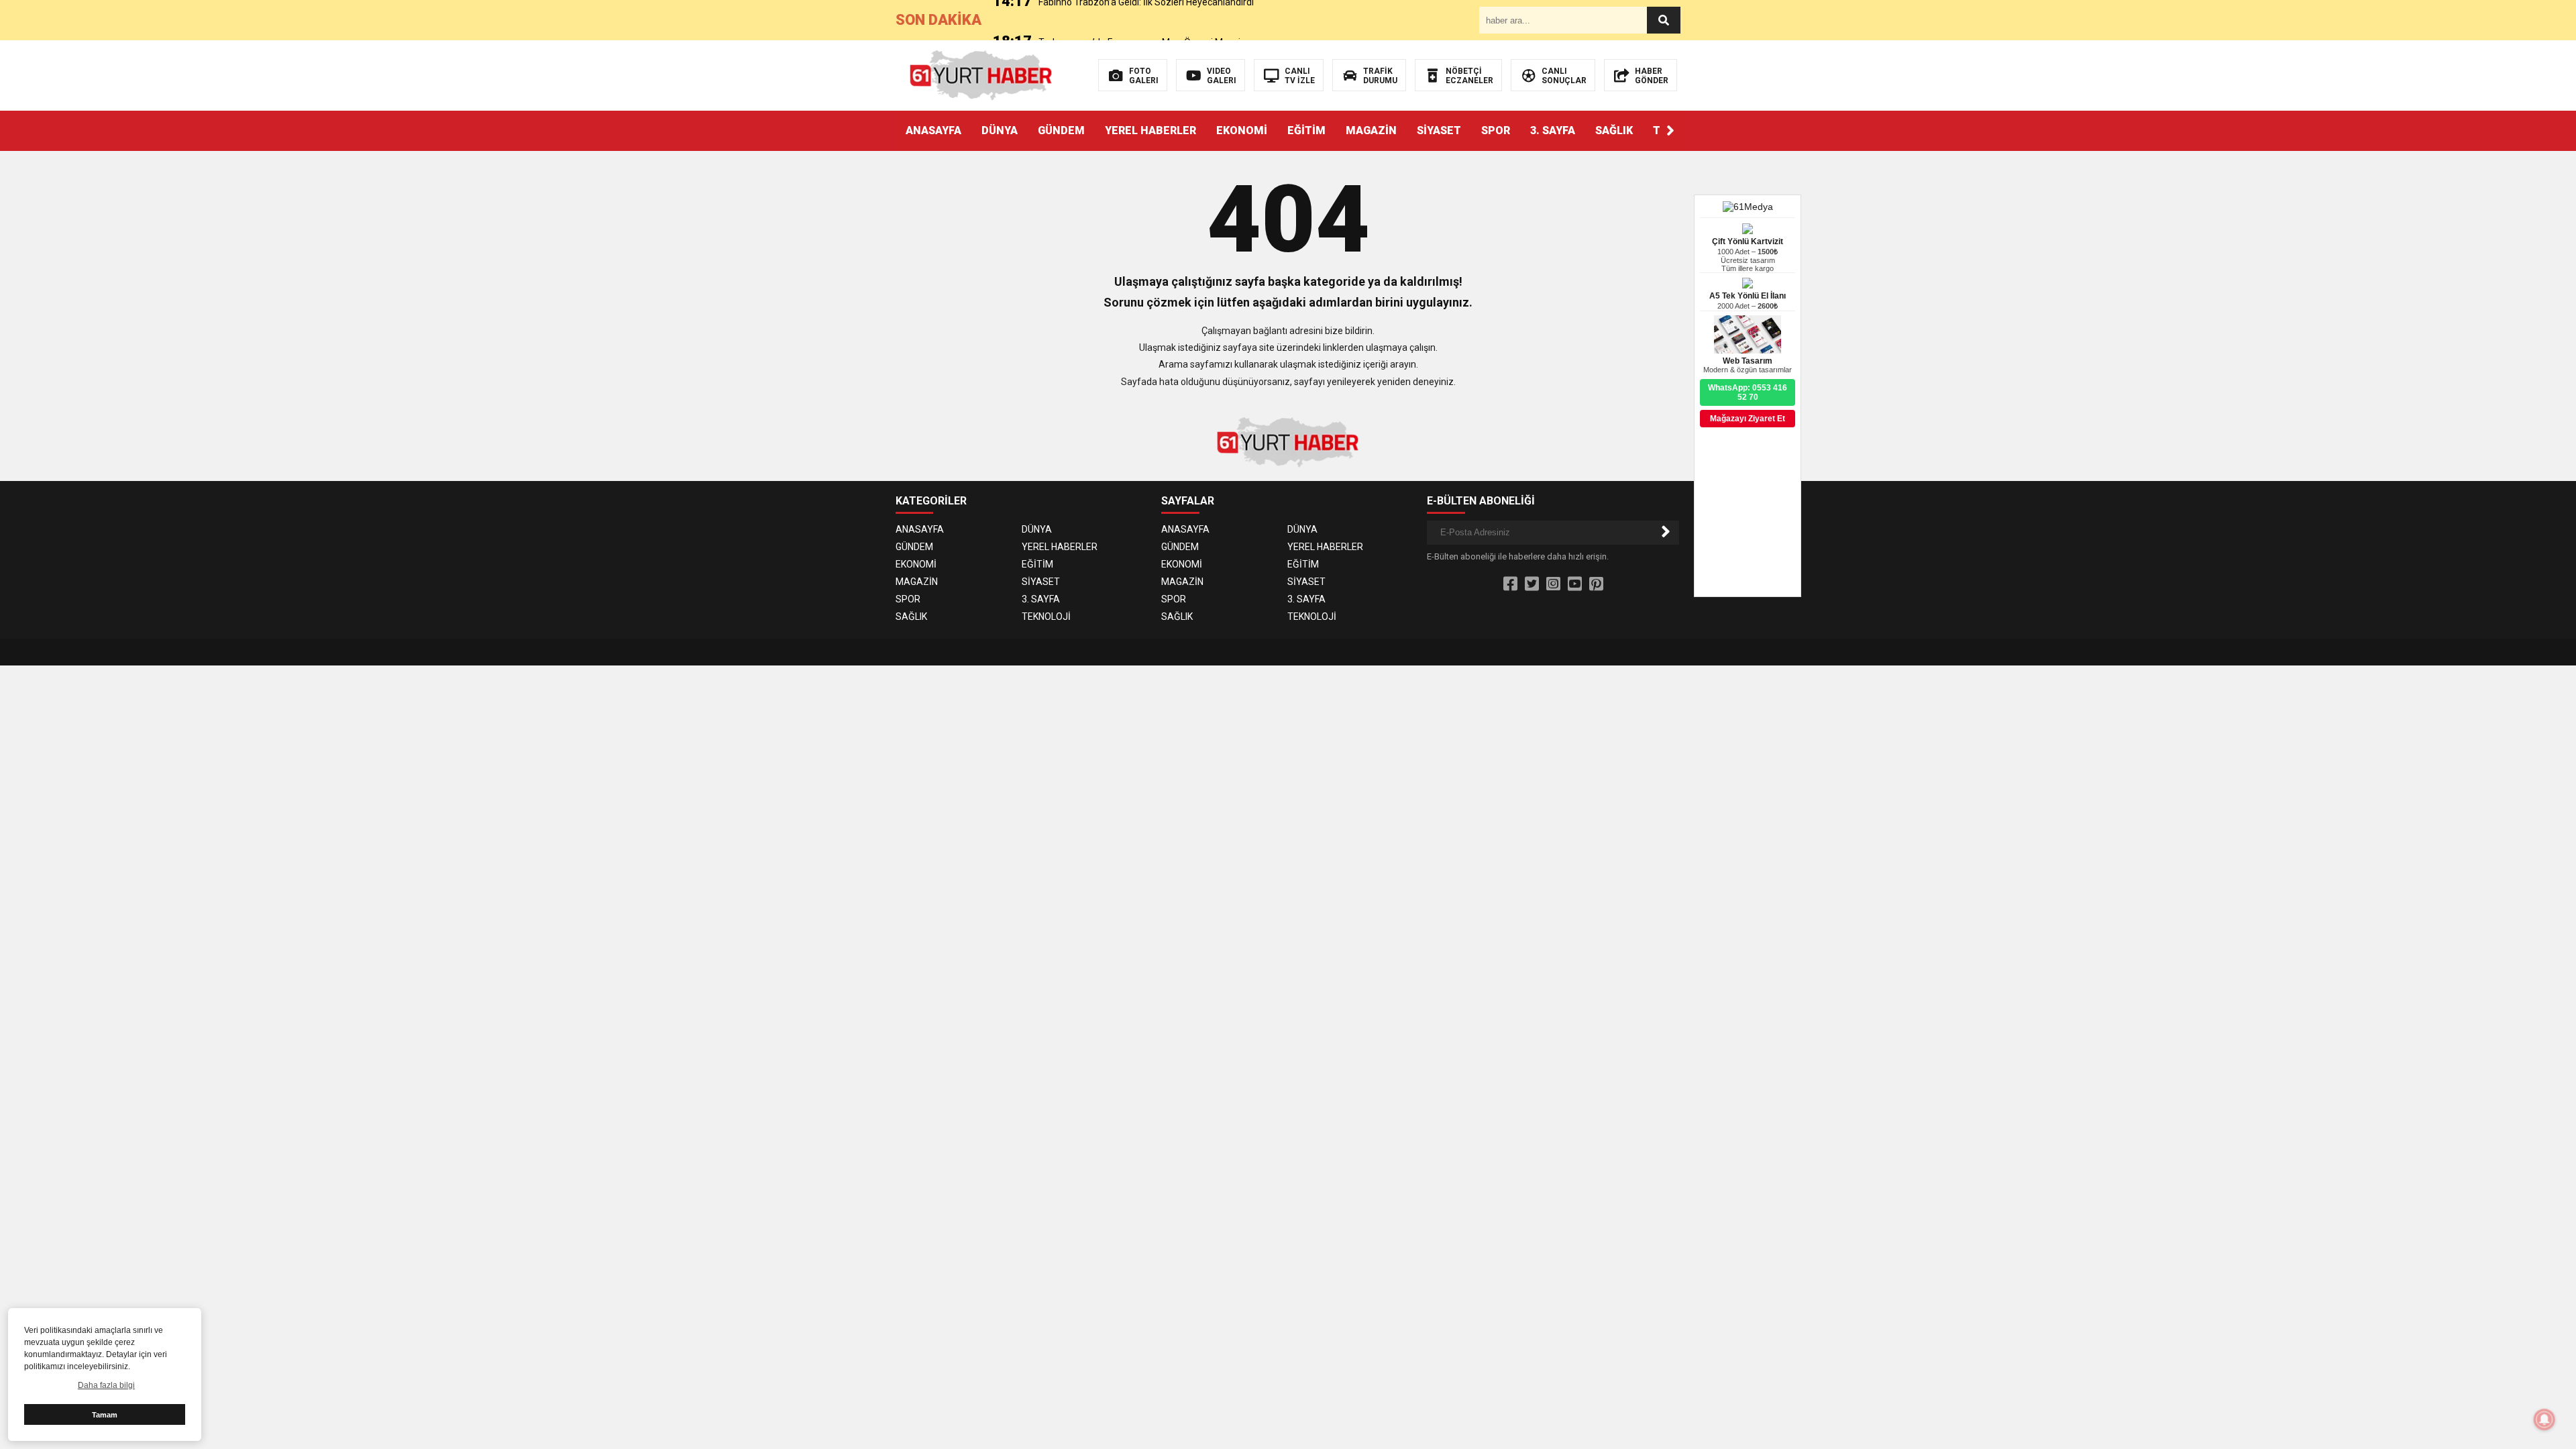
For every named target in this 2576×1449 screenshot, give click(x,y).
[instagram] (1553, 584)
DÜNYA (1000, 130)
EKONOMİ (1242, 130)
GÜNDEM (1061, 130)
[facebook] (1510, 584)
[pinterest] (1596, 584)
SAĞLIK (1614, 130)
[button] (1670, 131)
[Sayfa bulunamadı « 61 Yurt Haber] (981, 74)
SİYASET (1439, 130)
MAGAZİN (1371, 130)
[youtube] (1575, 584)
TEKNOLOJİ (1046, 616)
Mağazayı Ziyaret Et (1748, 419)
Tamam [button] (105, 1415)
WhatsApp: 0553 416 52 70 (1748, 392)
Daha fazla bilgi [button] (106, 1385)
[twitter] (1532, 584)
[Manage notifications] (2544, 1419)
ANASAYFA (933, 130)
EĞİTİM (1306, 130)
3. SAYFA (1553, 130)
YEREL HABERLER (1150, 130)
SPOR (1496, 130)
